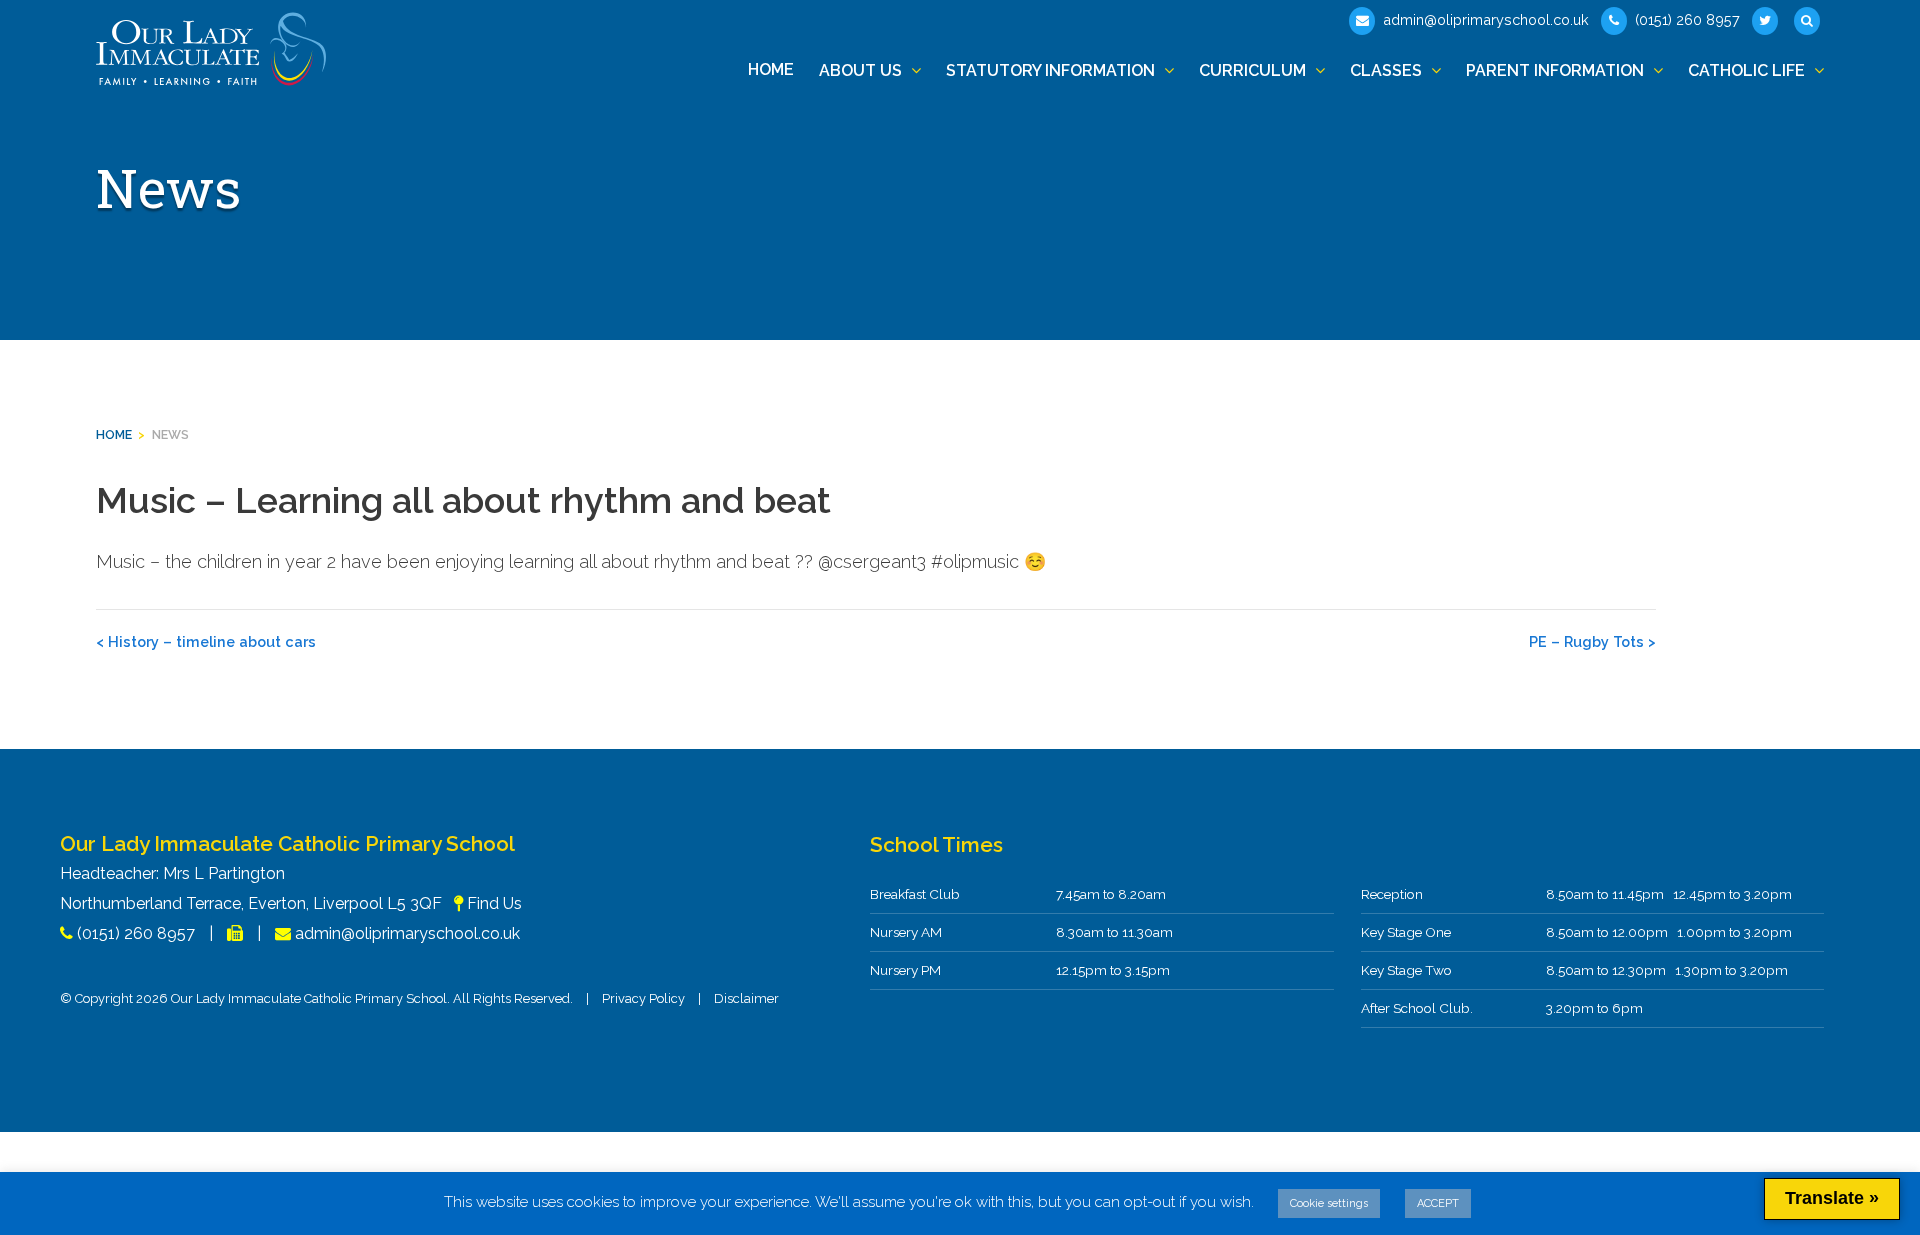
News (170, 434)
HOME (114, 434)
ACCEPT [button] (1438, 1203)
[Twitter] (1767, 21)
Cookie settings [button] (1329, 1203)
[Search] (1809, 21)
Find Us (494, 903)
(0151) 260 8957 (1685, 19)
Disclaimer (746, 998)
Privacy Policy (643, 998)
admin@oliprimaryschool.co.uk (1484, 19)
